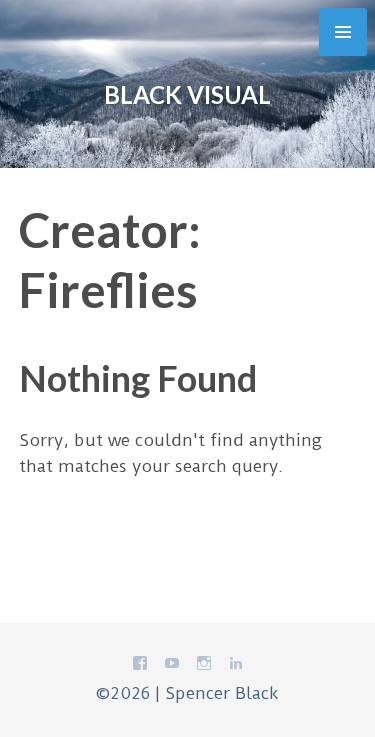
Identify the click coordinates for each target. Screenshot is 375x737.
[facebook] (140, 667)
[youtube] (172, 667)
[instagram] (204, 667)
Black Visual (187, 94)
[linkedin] (236, 667)
